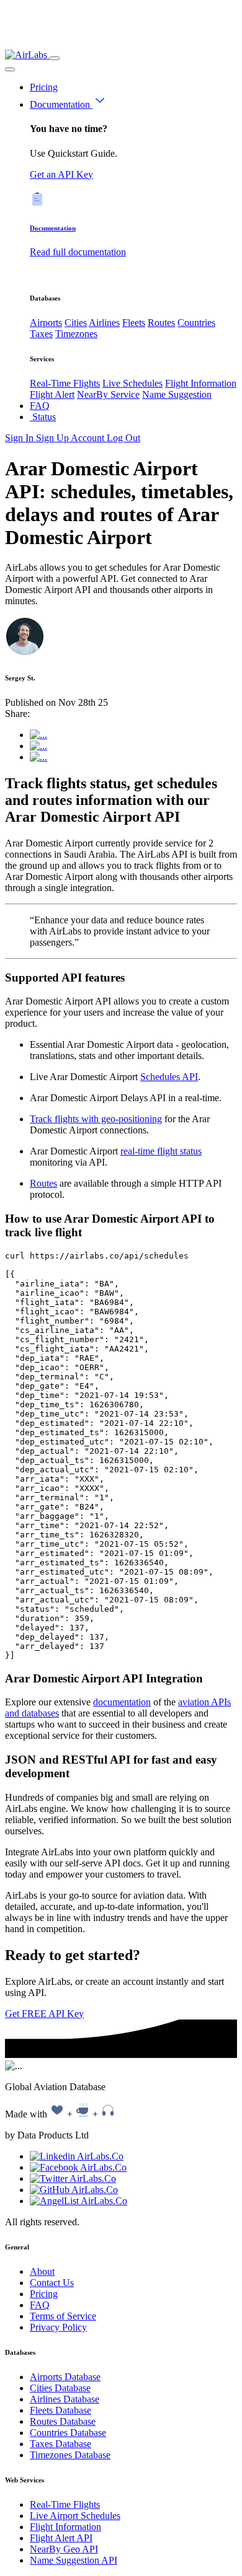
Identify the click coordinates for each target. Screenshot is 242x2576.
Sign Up (53, 438)
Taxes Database (60, 2444)
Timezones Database (70, 2455)
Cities (76, 323)
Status (43, 417)
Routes (161, 323)
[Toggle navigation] (55, 58)
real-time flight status (161, 1151)
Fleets (134, 323)
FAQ (40, 406)
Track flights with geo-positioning (96, 1119)
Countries (196, 323)
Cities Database (60, 2388)
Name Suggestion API (74, 2560)
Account (89, 438)
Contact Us (52, 2283)
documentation (122, 1702)
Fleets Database (60, 2410)
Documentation (61, 104)
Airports (46, 323)
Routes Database (63, 2421)
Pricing (44, 87)
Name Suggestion (177, 394)
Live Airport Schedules (75, 2516)
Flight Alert (52, 394)
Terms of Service (63, 2316)
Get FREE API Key (44, 2014)
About (42, 2271)
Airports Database (65, 2377)
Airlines (104, 323)
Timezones (76, 334)
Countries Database (68, 2433)
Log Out (123, 438)
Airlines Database (65, 2399)
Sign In (20, 438)
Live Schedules (132, 383)
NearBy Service (108, 394)
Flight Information (201, 383)
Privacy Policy (58, 2327)
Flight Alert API (61, 2538)
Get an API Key (61, 174)
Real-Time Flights (65, 383)
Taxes (41, 334)
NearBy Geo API (64, 2549)
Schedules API (169, 1077)
